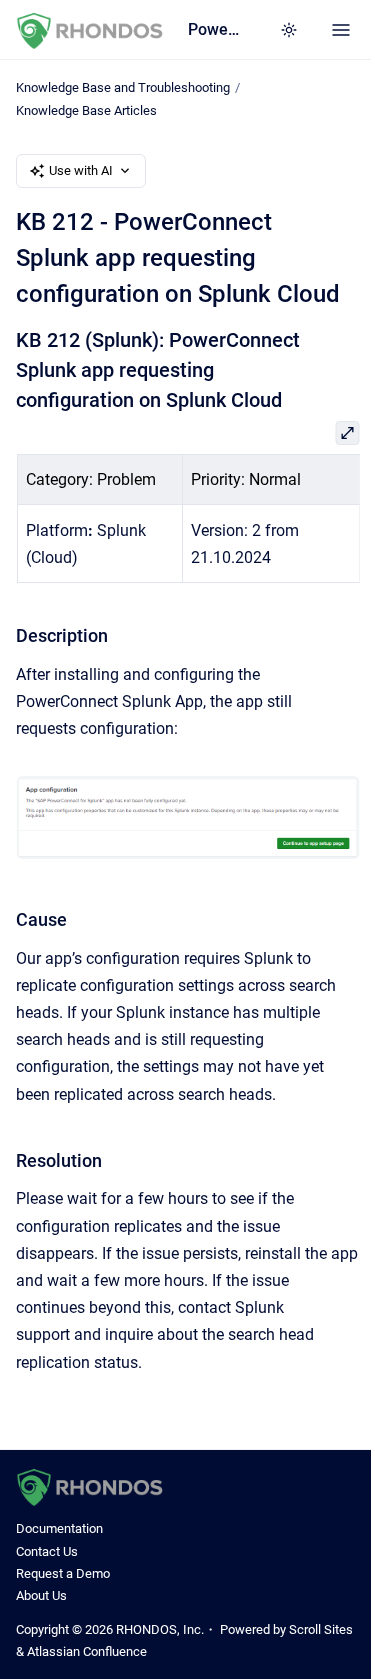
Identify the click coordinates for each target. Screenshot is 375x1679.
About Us (41, 1595)
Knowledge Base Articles (86, 110)
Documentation (59, 1528)
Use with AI (81, 170)
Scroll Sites (321, 1629)
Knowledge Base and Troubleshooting (123, 87)
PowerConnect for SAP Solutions (213, 29)
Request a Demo (63, 1573)
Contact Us (47, 1551)
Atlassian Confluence (87, 1651)
